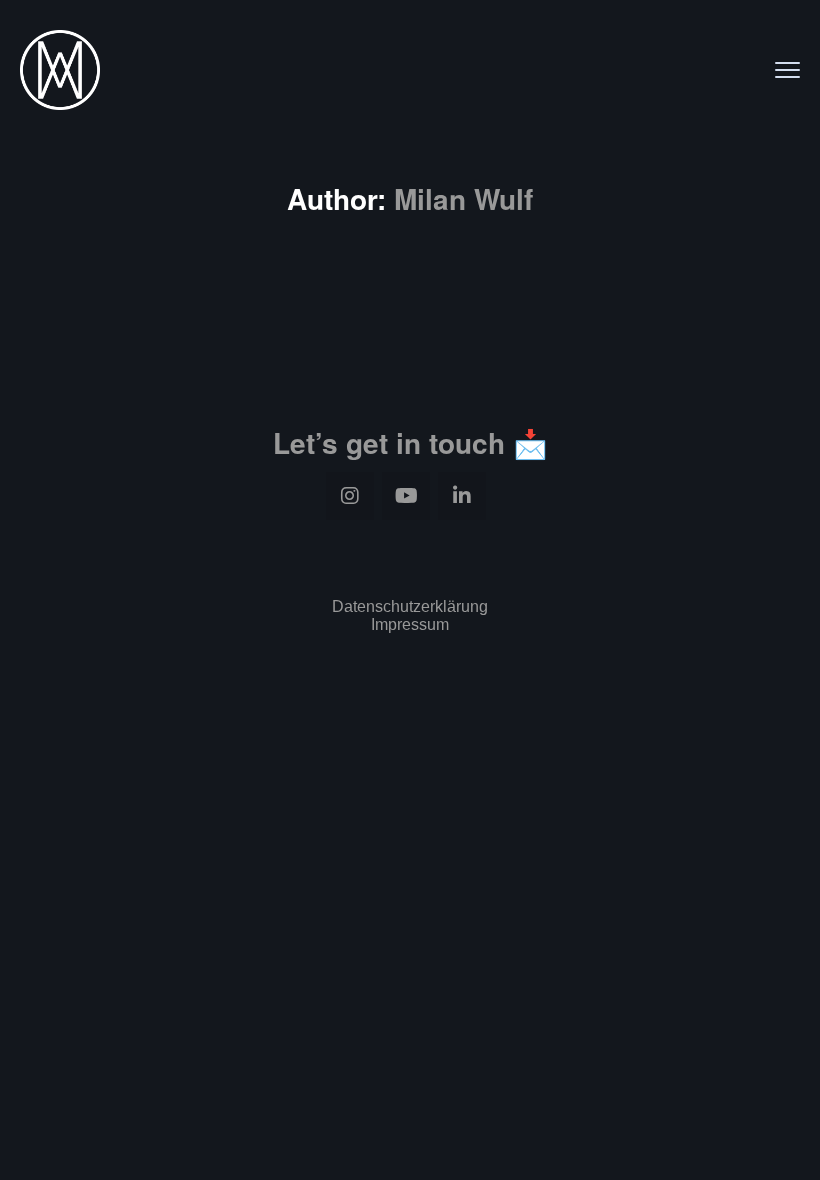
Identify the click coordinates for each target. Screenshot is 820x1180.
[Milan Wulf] (60, 70)
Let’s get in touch (389, 442)
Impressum (410, 624)
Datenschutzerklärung (410, 606)
